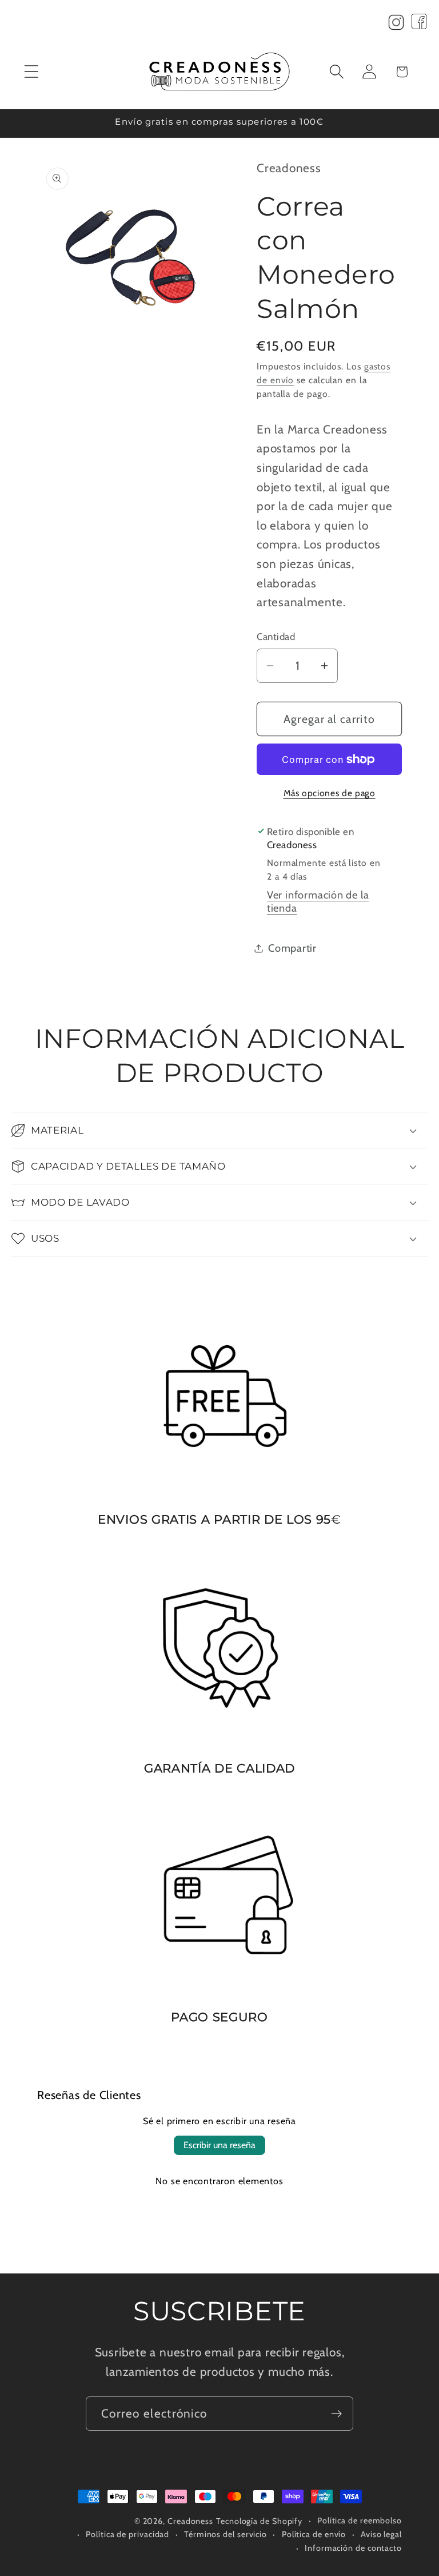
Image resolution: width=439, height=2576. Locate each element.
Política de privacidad (127, 2534)
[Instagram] (396, 25)
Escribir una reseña (219, 2145)
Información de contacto (353, 2548)
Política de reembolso (360, 2521)
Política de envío (314, 2534)
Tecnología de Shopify (259, 2521)
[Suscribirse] (336, 2414)
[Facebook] (419, 25)
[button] (31, 72)
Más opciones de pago (330, 793)
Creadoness (190, 2521)
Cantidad (276, 637)
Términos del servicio (226, 2534)
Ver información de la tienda (318, 901)
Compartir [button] (292, 948)
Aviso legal (381, 2534)
